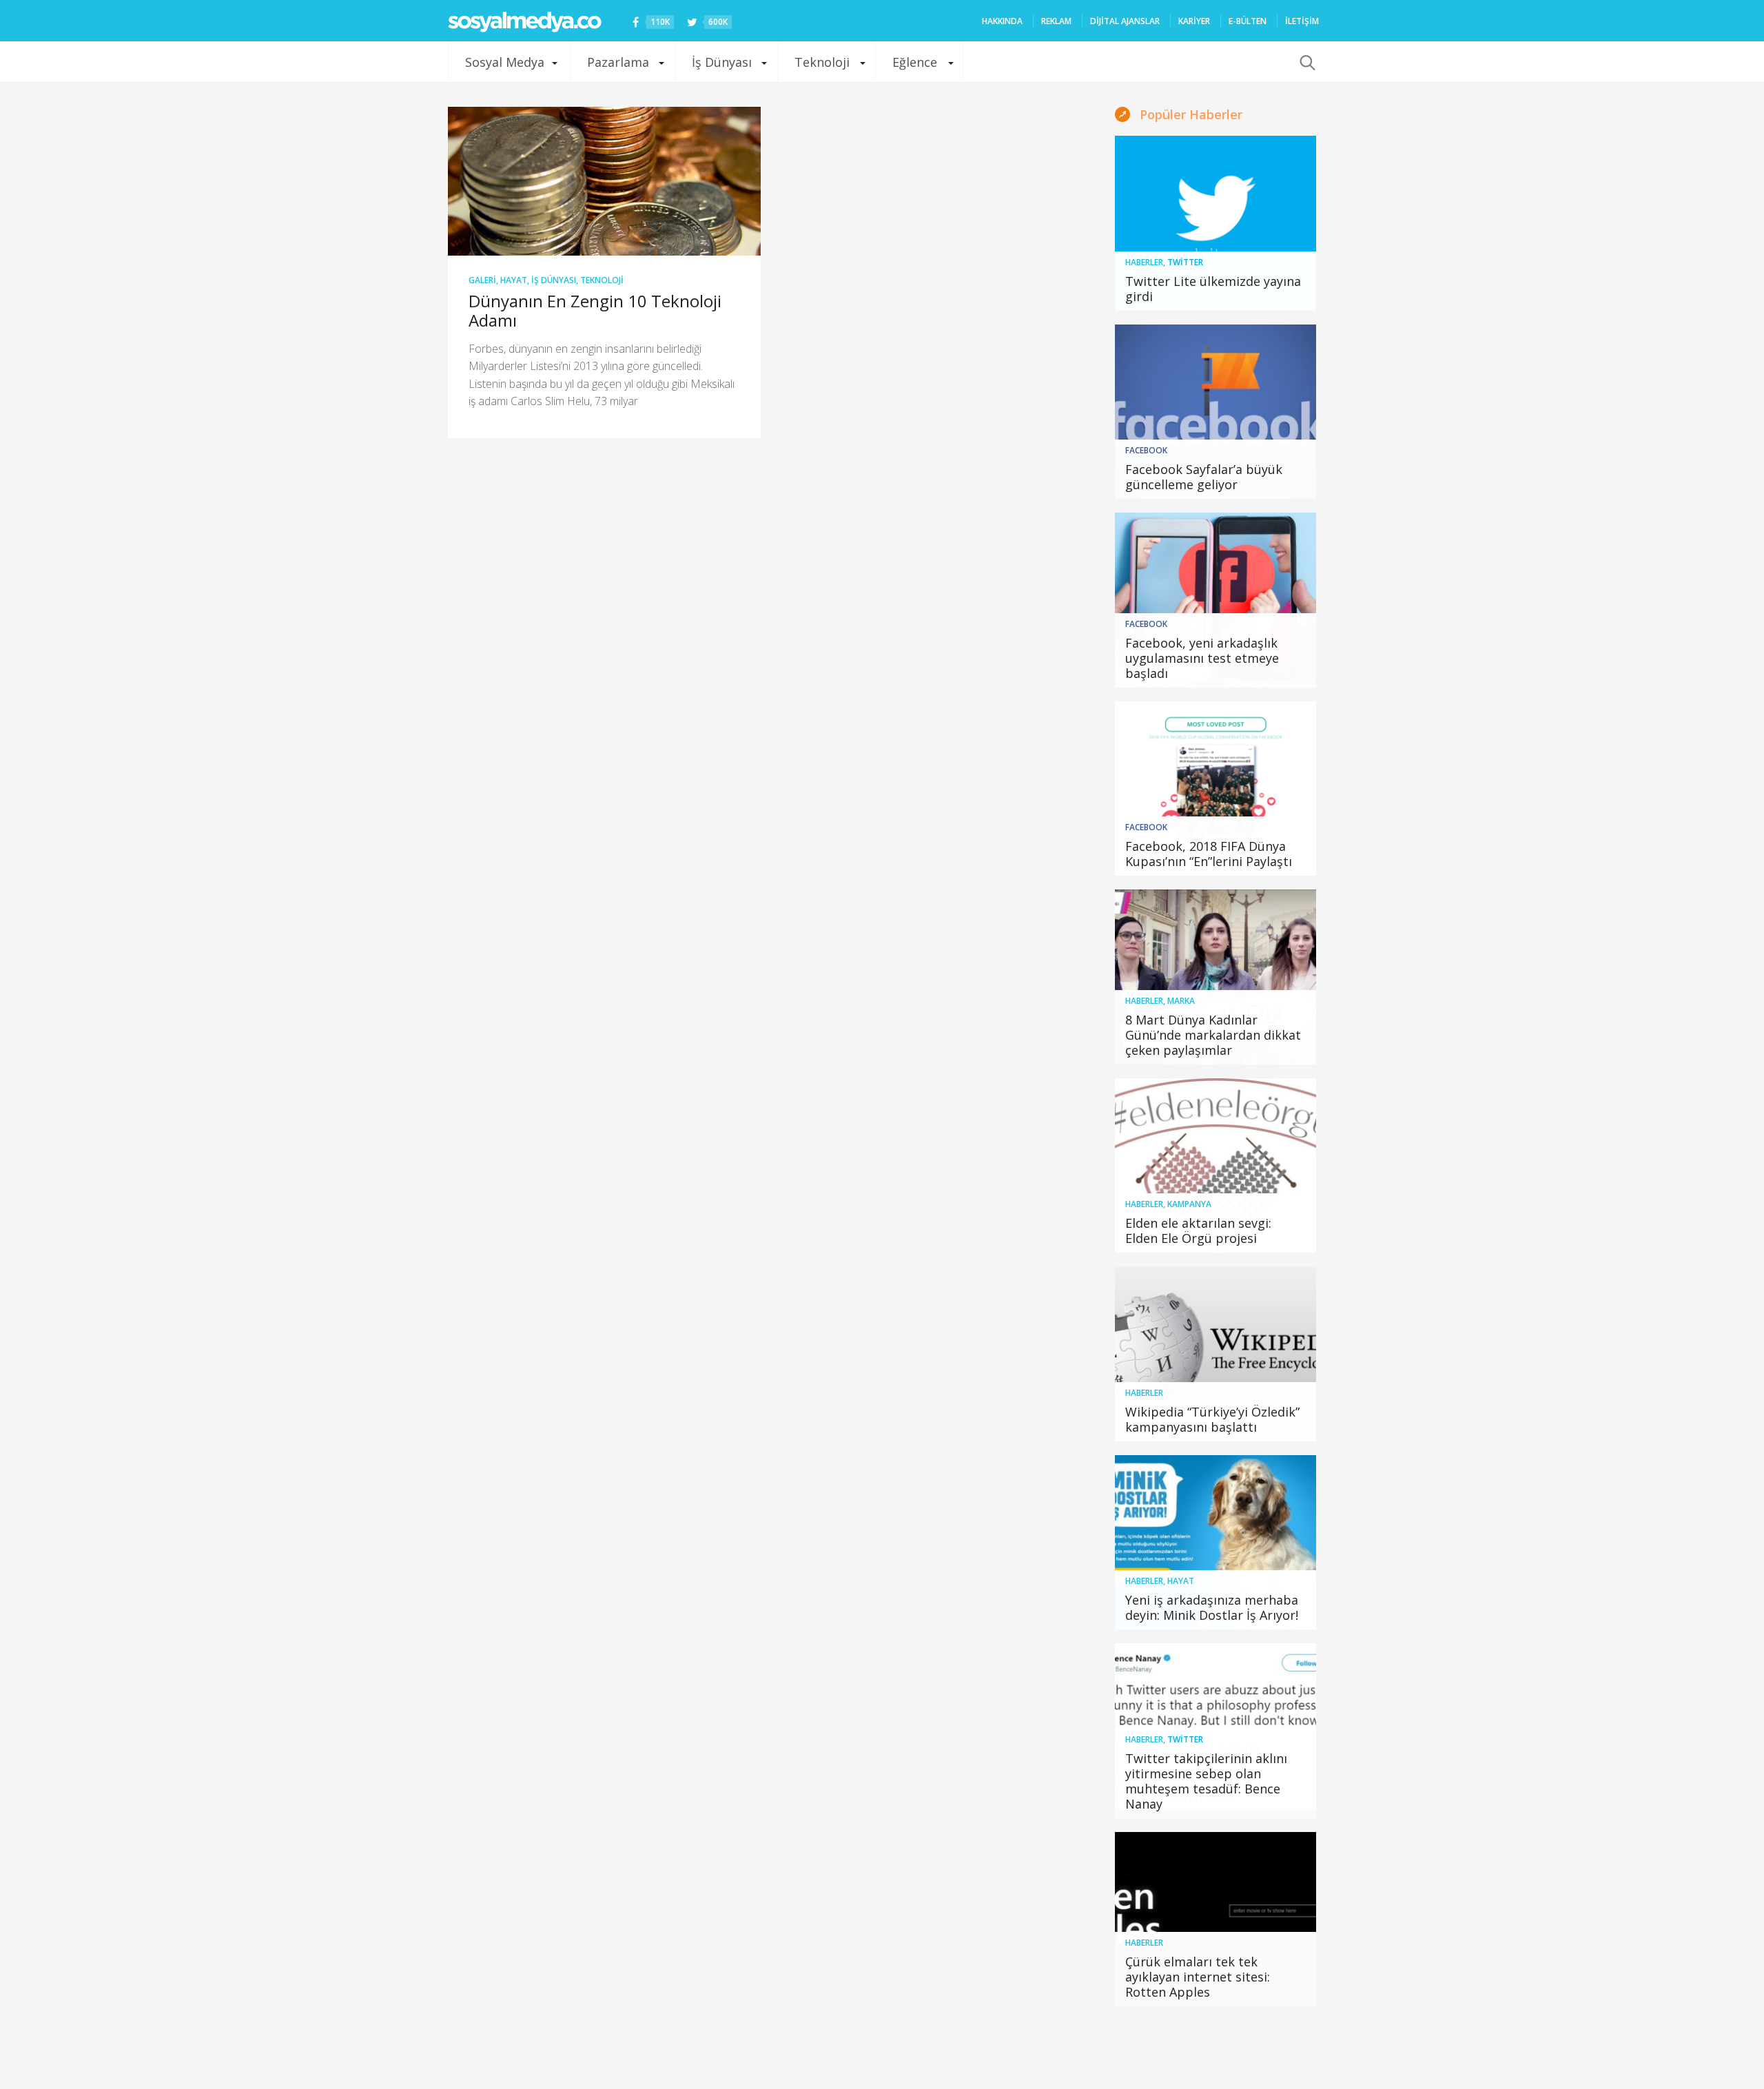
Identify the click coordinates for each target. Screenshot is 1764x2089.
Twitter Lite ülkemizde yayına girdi (1213, 289)
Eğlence (915, 62)
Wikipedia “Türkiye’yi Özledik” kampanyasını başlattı (1212, 1419)
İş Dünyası (722, 62)
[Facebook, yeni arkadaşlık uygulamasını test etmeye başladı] (1216, 600)
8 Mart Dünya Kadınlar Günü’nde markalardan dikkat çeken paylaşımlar (1213, 1035)
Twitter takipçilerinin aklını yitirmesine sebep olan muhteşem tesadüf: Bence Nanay (1206, 1781)
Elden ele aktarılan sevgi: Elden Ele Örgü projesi (1198, 1231)
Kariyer (1194, 21)
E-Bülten (1248, 21)
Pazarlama (618, 62)
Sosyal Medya (505, 62)
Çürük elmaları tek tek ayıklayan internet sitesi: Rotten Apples (1198, 1977)
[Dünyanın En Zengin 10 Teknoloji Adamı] (604, 181)
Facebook (1146, 450)
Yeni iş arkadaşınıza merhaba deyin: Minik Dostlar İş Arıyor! (1212, 1607)
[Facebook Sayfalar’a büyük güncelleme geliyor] (1216, 412)
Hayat (514, 280)
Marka (1181, 1001)
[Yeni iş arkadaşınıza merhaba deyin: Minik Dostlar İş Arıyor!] (1216, 1543)
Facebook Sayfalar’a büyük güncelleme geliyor (1204, 477)
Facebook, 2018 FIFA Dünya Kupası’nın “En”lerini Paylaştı (1209, 854)
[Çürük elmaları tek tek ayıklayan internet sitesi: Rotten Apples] (1216, 1920)
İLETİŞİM (1302, 21)
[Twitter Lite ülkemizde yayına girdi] (1216, 223)
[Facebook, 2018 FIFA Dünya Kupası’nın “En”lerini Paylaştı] (1216, 789)
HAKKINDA (1002, 21)
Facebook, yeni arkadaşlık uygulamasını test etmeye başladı (1202, 658)
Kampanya (1189, 1204)
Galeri (482, 280)
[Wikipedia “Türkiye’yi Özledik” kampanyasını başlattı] (1216, 1354)
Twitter (1185, 262)
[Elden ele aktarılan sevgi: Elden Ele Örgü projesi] (1216, 1166)
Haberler (1144, 262)
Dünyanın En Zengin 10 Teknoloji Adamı (595, 310)
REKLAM (1056, 21)
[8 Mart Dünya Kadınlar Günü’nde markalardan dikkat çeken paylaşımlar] (1216, 977)
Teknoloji (822, 62)
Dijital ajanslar (1125, 21)
